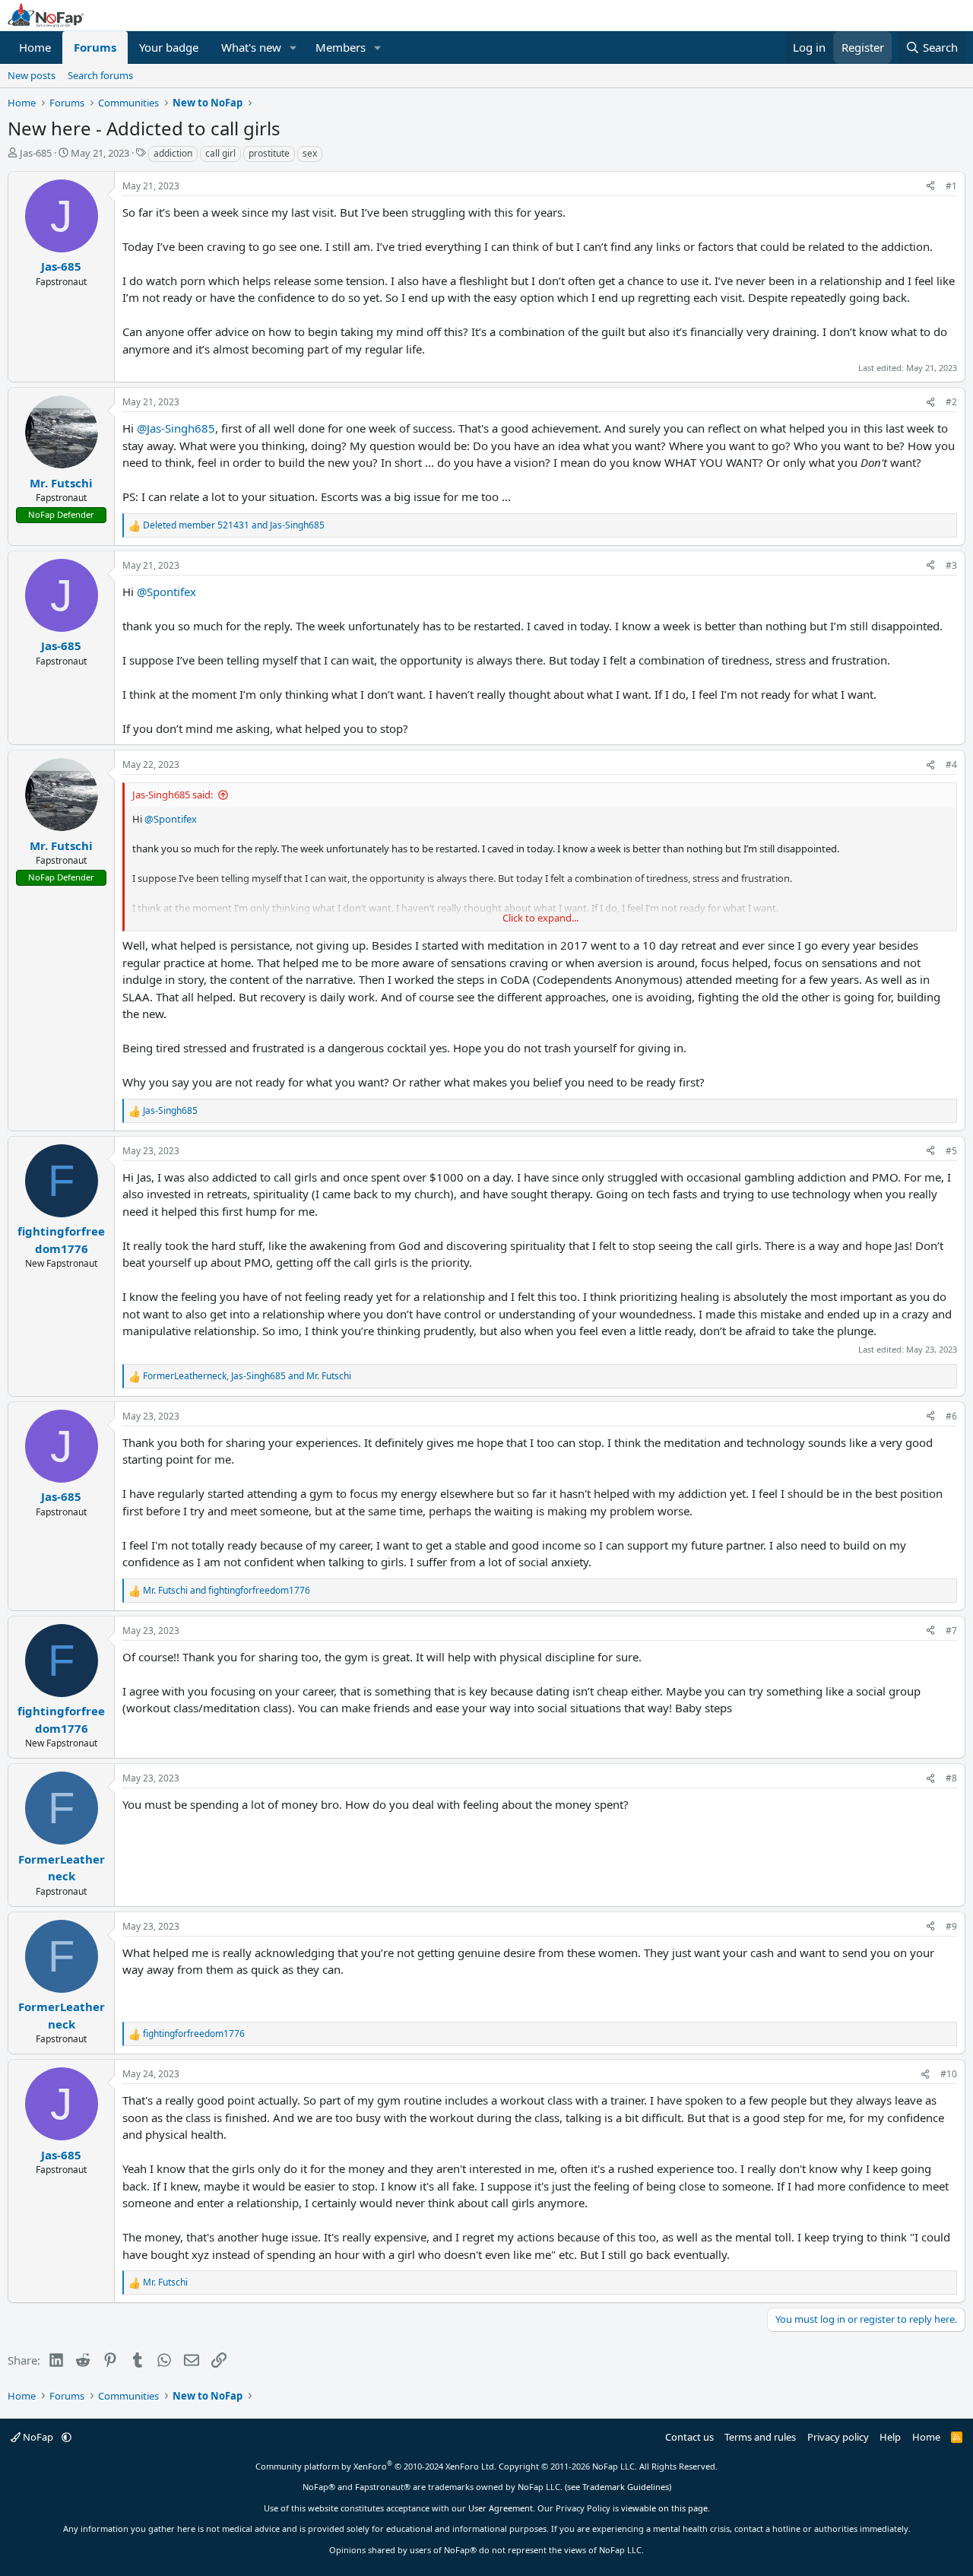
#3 (951, 565)
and (234, 525)
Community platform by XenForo (376, 2466)
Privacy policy (838, 2437)
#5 (951, 1151)
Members (341, 47)
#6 (951, 1416)
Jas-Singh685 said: (173, 795)
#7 (951, 1631)
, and (247, 1376)
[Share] (930, 186)
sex (310, 153)
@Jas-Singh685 (176, 428)
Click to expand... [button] (540, 918)
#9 (951, 1926)
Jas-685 (36, 153)
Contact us (689, 2437)
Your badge (169, 47)
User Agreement (501, 2508)
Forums (95, 47)
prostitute (269, 153)
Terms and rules (760, 2437)
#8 (951, 1778)
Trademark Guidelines (626, 2487)
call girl (220, 153)
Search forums (100, 75)
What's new (251, 47)
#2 (951, 402)
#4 (951, 765)
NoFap (38, 2437)
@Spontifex (166, 592)
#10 (949, 2074)
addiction (173, 153)
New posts (32, 75)
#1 (951, 186)
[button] (293, 48)
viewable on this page (664, 2508)
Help (890, 2437)
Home (35, 47)
